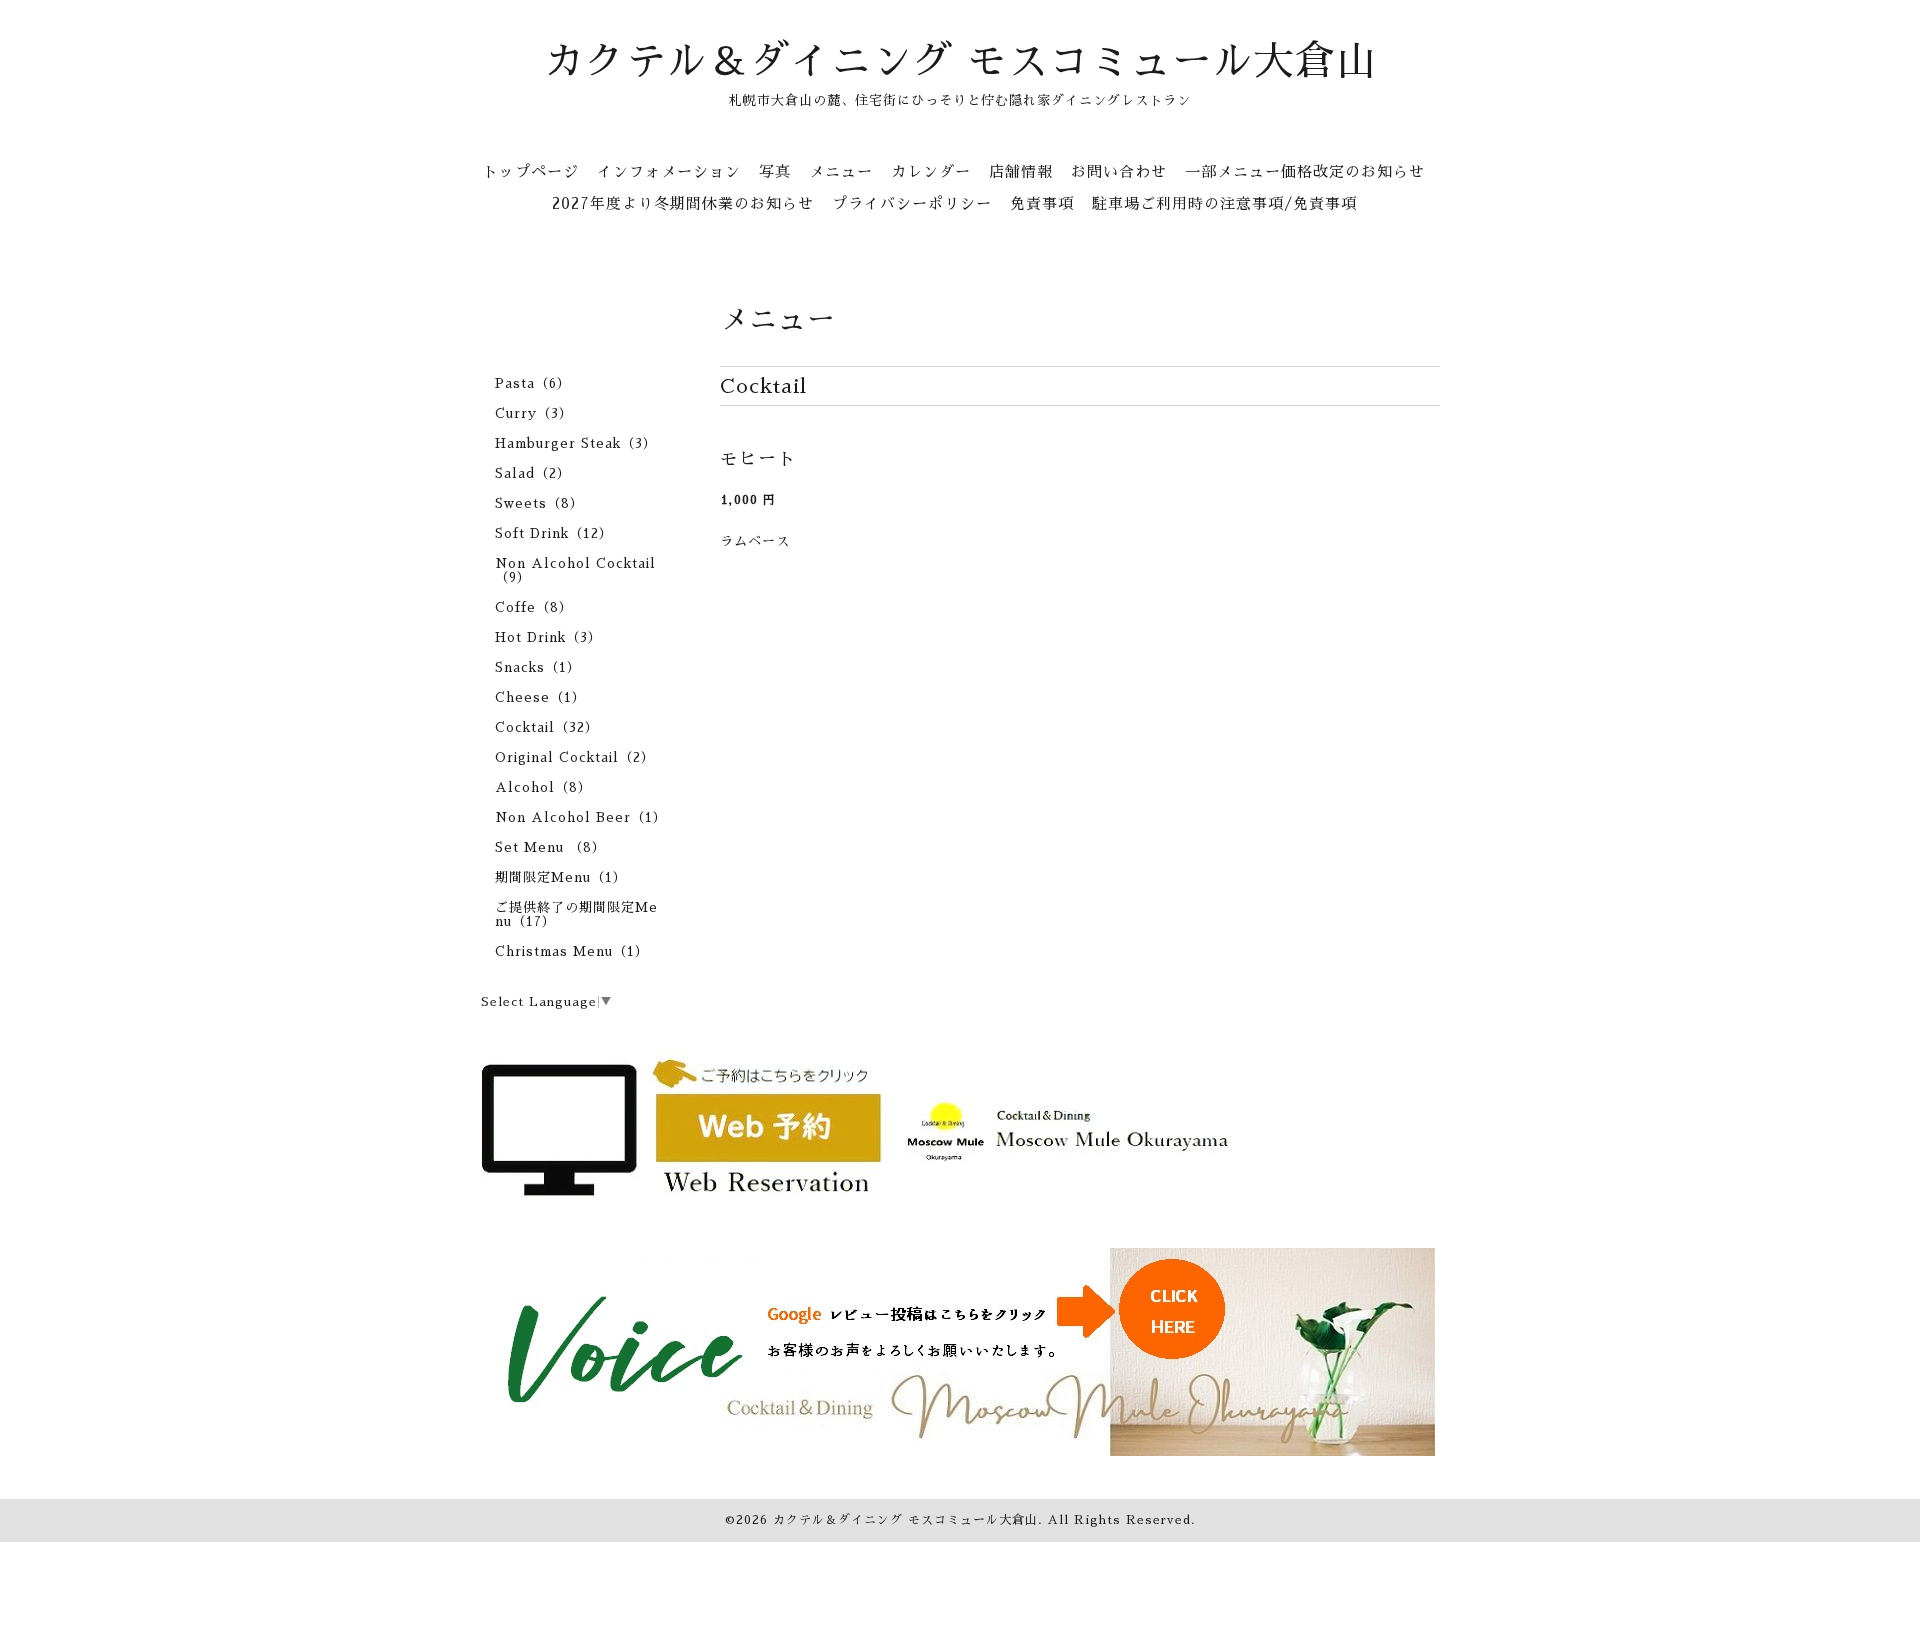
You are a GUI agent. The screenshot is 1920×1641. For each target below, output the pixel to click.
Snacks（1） (538, 667)
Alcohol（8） (543, 787)
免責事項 (1042, 203)
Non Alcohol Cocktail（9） (575, 570)
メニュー (841, 171)
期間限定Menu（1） (561, 877)
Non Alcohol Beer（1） (581, 817)
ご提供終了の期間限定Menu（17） (576, 914)
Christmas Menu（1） (572, 951)
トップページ (531, 171)
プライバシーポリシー (912, 203)
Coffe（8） (534, 607)
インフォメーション (669, 171)
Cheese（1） (540, 697)
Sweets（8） (539, 503)
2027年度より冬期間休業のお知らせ (683, 203)
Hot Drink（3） (548, 637)
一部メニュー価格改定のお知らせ (1305, 171)
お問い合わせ (1119, 171)
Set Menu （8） (550, 847)
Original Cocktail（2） (575, 757)
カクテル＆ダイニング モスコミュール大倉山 (960, 62)
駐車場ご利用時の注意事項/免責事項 (1224, 203)
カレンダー (931, 171)
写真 (775, 171)
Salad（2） (533, 473)
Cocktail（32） (547, 727)
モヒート (758, 459)
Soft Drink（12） (554, 533)
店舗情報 (1021, 171)
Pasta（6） (533, 383)
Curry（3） (534, 413)
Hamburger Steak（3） (576, 443)
